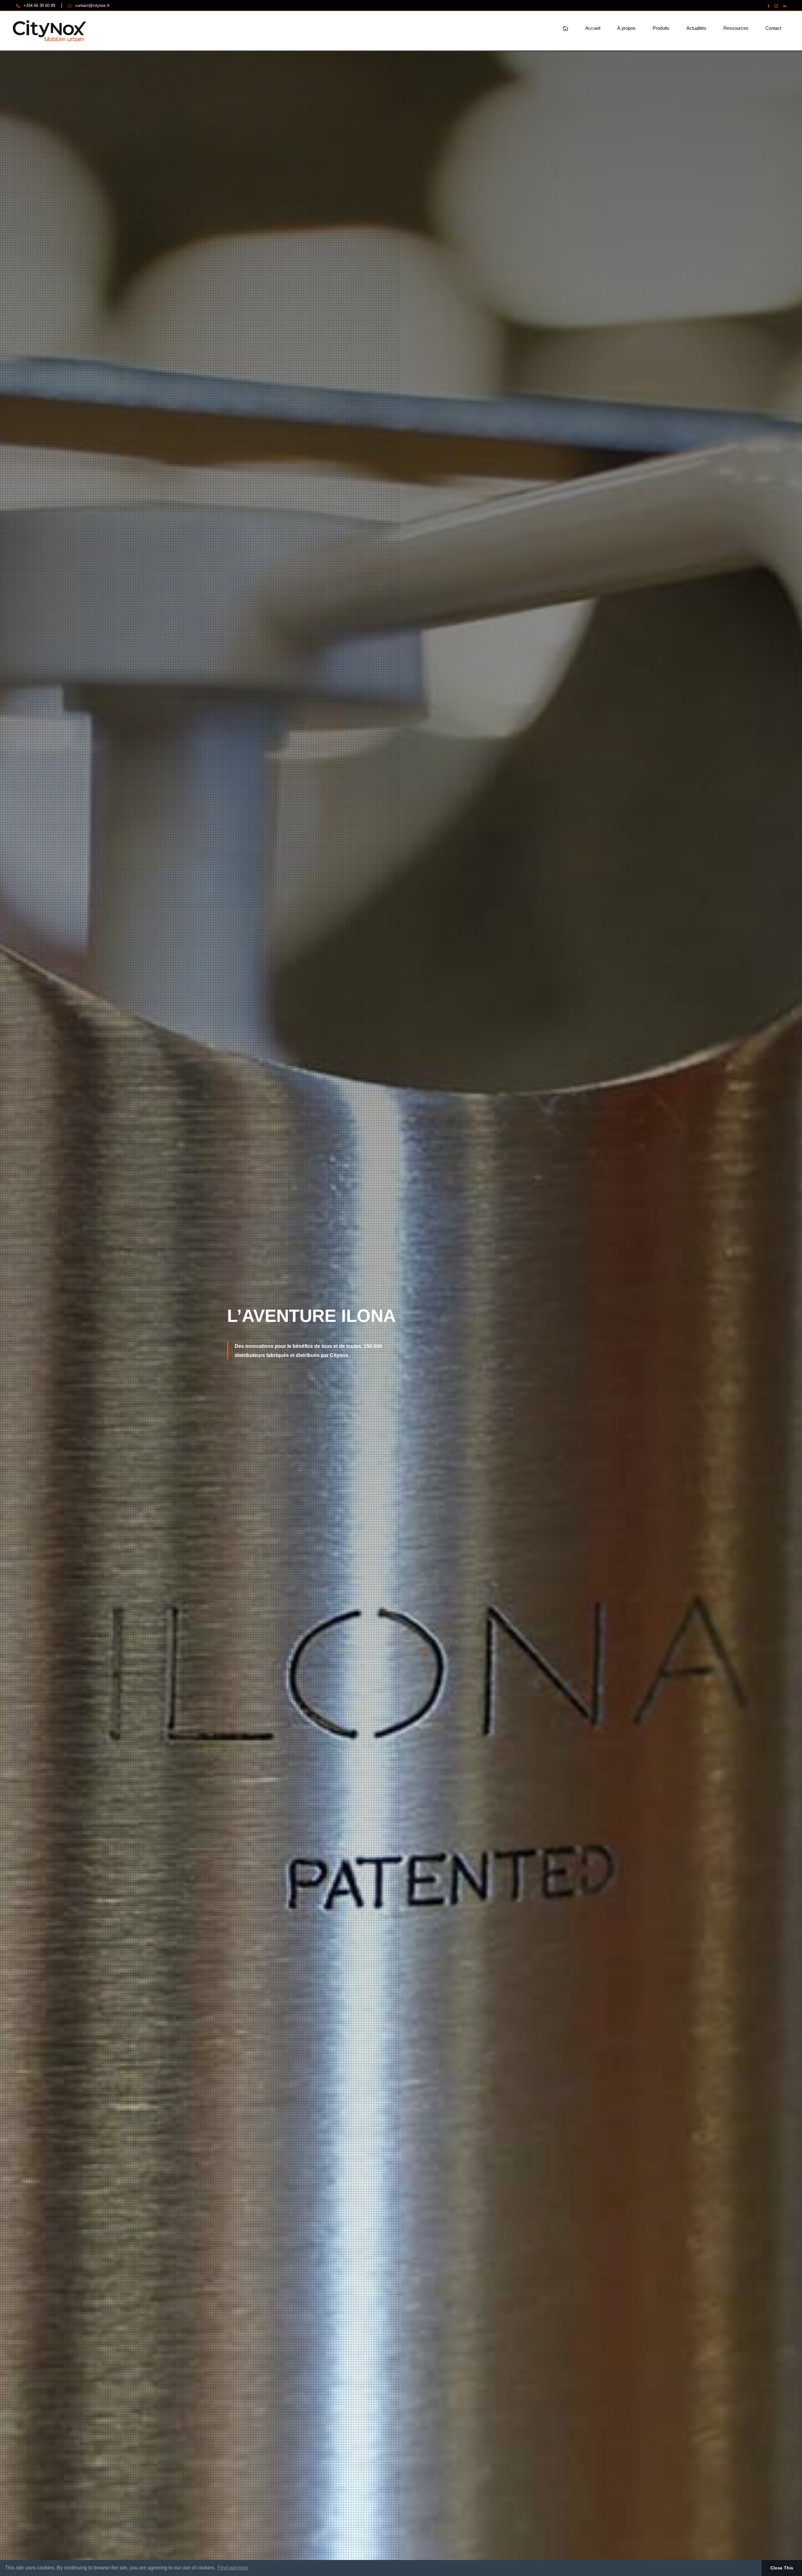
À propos (626, 28)
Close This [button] (782, 2568)
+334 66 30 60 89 (39, 5)
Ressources (736, 28)
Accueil (593, 28)
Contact (773, 28)
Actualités (696, 28)
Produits (661, 28)
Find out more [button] (233, 2568)
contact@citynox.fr (92, 5)
